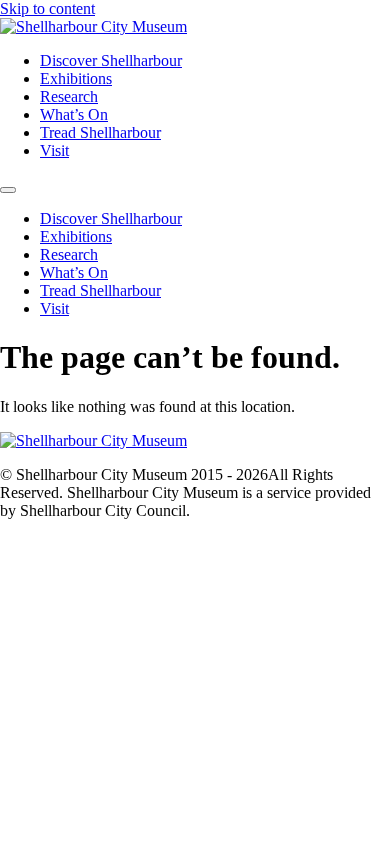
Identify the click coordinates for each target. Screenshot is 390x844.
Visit (54, 150)
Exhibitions (76, 78)
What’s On (74, 114)
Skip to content (47, 8)
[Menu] (8, 190)
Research (69, 96)
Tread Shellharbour (100, 132)
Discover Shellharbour (111, 60)
